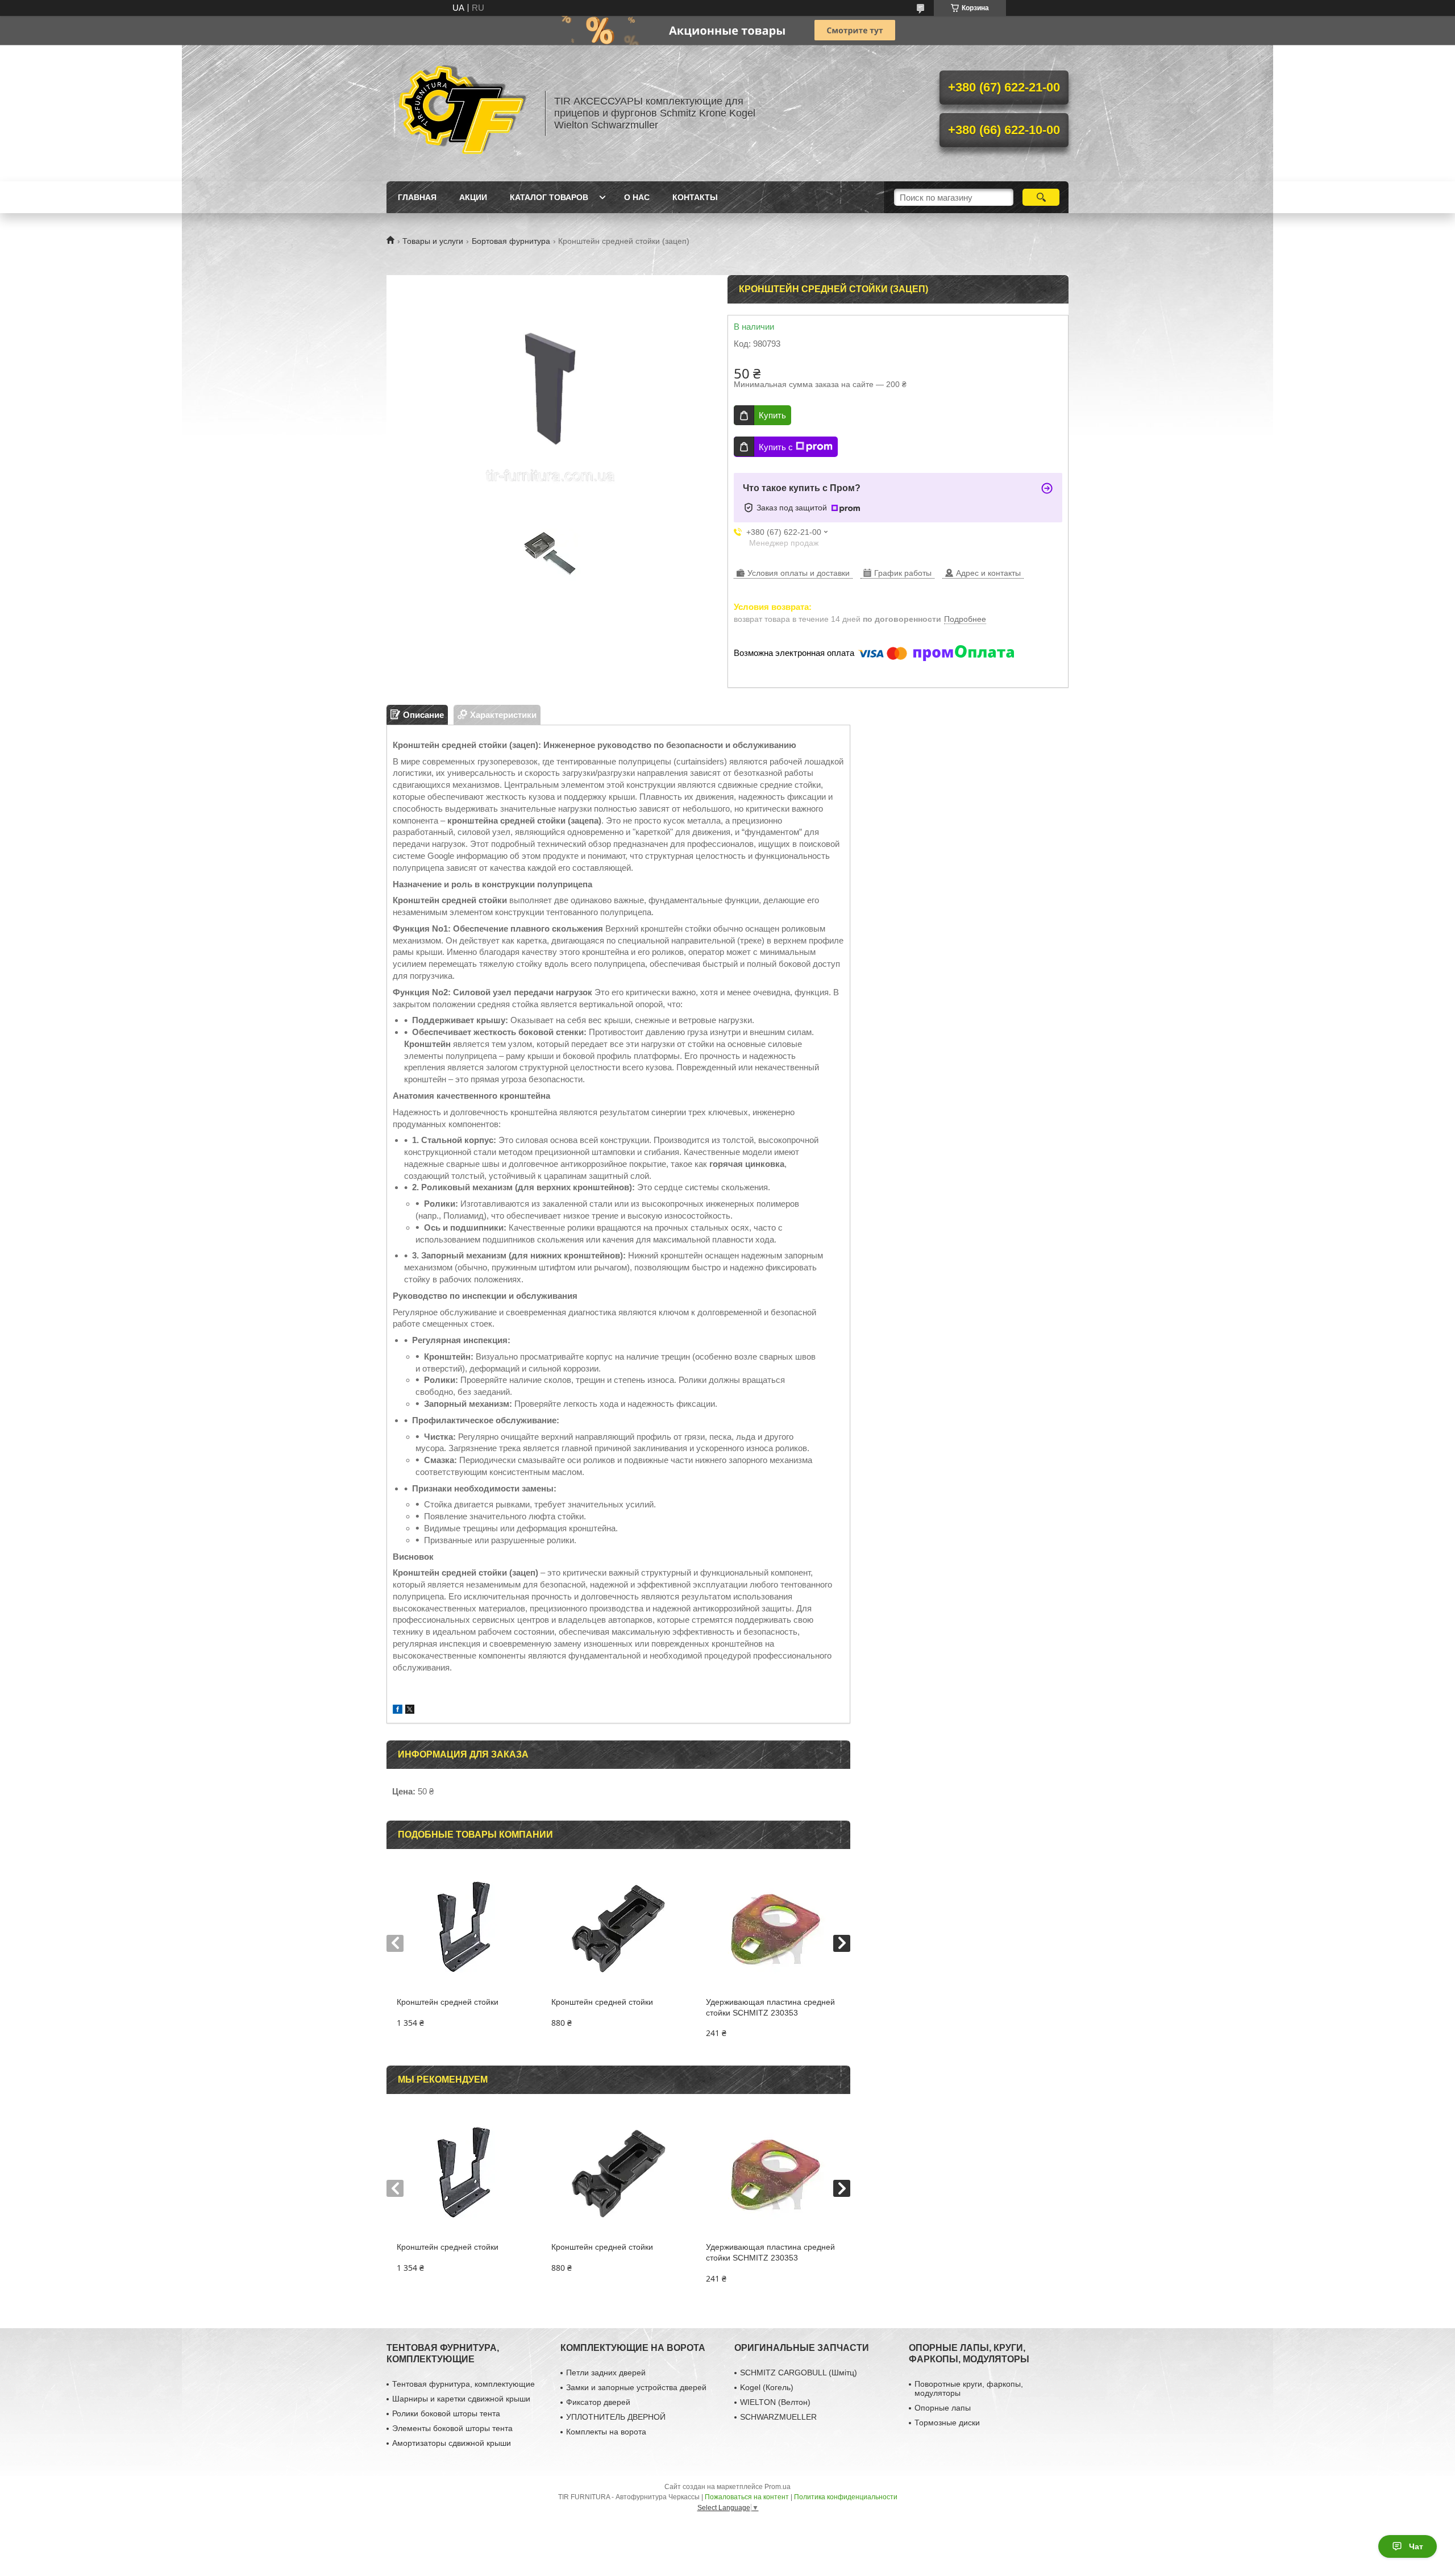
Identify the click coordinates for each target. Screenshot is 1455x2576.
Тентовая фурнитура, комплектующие (463, 2384)
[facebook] (398, 1711)
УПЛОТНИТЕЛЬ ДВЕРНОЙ (616, 2417)
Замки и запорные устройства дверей (636, 2387)
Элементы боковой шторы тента (452, 2428)
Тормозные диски (947, 2423)
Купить (772, 415)
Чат (1416, 2546)
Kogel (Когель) (767, 2387)
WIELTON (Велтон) (775, 2402)
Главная (417, 197)
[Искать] (1041, 197)
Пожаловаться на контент (747, 2497)
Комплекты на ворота (606, 2432)
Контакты (695, 197)
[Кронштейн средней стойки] (463, 1929)
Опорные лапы (943, 2408)
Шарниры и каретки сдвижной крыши (461, 2399)
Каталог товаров (549, 197)
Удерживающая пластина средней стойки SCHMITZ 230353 (770, 2007)
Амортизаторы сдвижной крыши (452, 2443)
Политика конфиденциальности (846, 2497)
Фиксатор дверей (598, 2402)
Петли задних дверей (606, 2373)
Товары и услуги (433, 241)
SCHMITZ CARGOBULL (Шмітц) (799, 2373)
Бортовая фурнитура (511, 241)
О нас (637, 197)
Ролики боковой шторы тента (446, 2413)
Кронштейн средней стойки (448, 2002)
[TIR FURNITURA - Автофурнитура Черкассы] (460, 113)
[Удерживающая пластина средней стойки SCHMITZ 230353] (773, 1929)
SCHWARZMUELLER (778, 2417)
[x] (410, 1711)
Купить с (776, 447)
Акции (473, 197)
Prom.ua (778, 2487)
